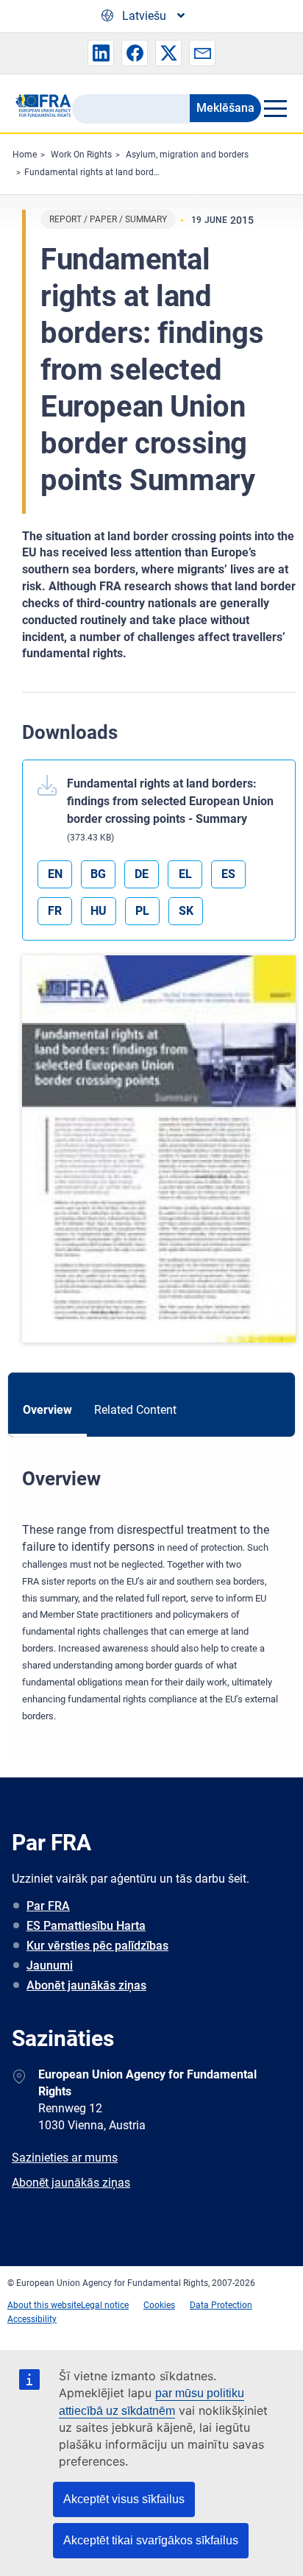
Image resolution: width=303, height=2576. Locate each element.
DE (142, 874)
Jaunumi (50, 1965)
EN (55, 874)
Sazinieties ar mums (65, 2158)
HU (99, 911)
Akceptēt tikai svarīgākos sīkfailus (151, 2540)
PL (142, 911)
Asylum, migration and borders (187, 155)
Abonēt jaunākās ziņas (86, 1985)
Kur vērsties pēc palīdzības (97, 1946)
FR (55, 911)
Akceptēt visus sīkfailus (124, 2499)
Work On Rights (81, 155)
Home (25, 155)
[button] (101, 53)
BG (98, 874)
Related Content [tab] (135, 1410)
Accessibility (32, 2319)
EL (185, 874)
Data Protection (221, 2305)
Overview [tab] (47, 1410)
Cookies (159, 2305)
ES (228, 874)
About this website (44, 2305)
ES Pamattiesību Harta (86, 1926)
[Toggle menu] (275, 108)
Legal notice (105, 2305)
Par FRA (48, 1906)
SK (186, 911)
